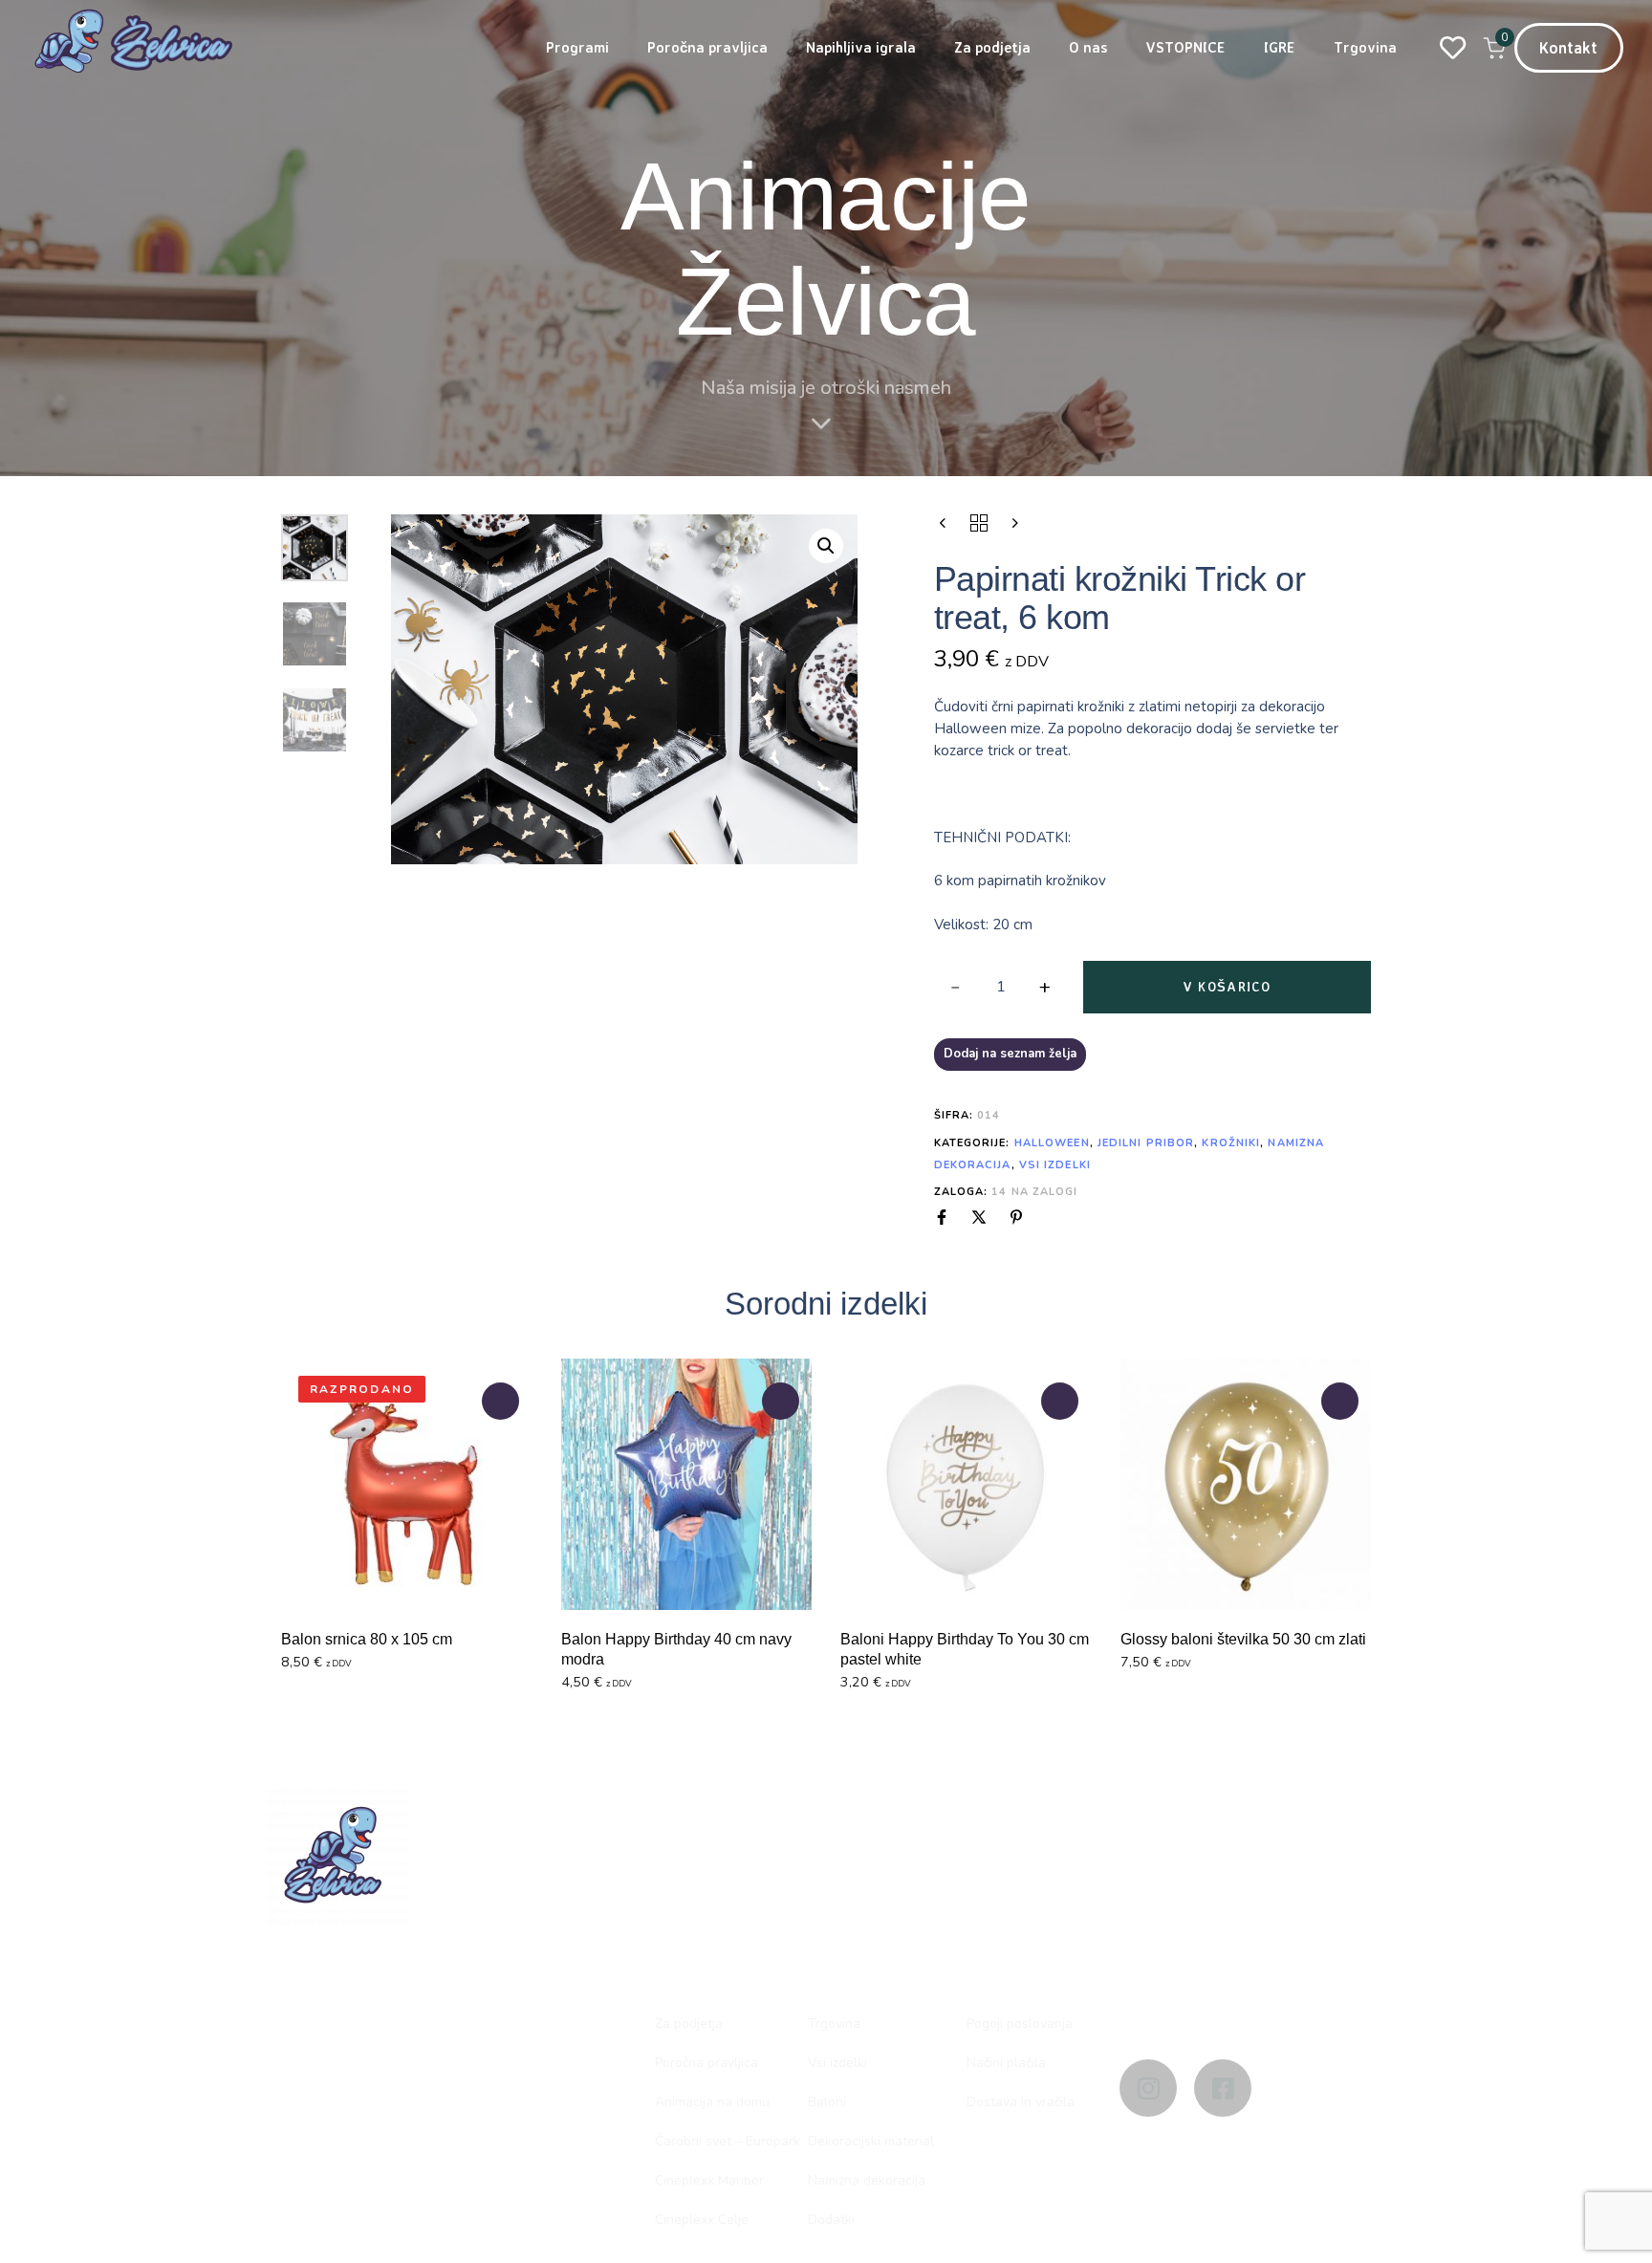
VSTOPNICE (1185, 47)
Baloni (827, 2102)
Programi (577, 47)
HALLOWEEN (1052, 1143)
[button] (826, 546)
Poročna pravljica (707, 47)
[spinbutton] (1001, 988)
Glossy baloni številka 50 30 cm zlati (1243, 1639)
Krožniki (1231, 1143)
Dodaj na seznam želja (1010, 1054)
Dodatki (831, 2219)
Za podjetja (992, 47)
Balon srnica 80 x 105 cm (367, 1639)
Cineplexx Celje (702, 2219)
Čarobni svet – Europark (728, 2141)
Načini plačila (1006, 2063)
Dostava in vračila (1021, 2102)
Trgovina (1365, 47)
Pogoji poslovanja (1020, 2024)
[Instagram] (1148, 2088)
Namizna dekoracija (867, 2180)
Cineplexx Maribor (709, 2180)
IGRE (1280, 47)
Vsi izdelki (1055, 1165)
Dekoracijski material (871, 2141)
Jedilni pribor (1146, 1143)
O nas (1088, 47)
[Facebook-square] (1223, 2088)
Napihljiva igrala (861, 47)
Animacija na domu (712, 2102)
